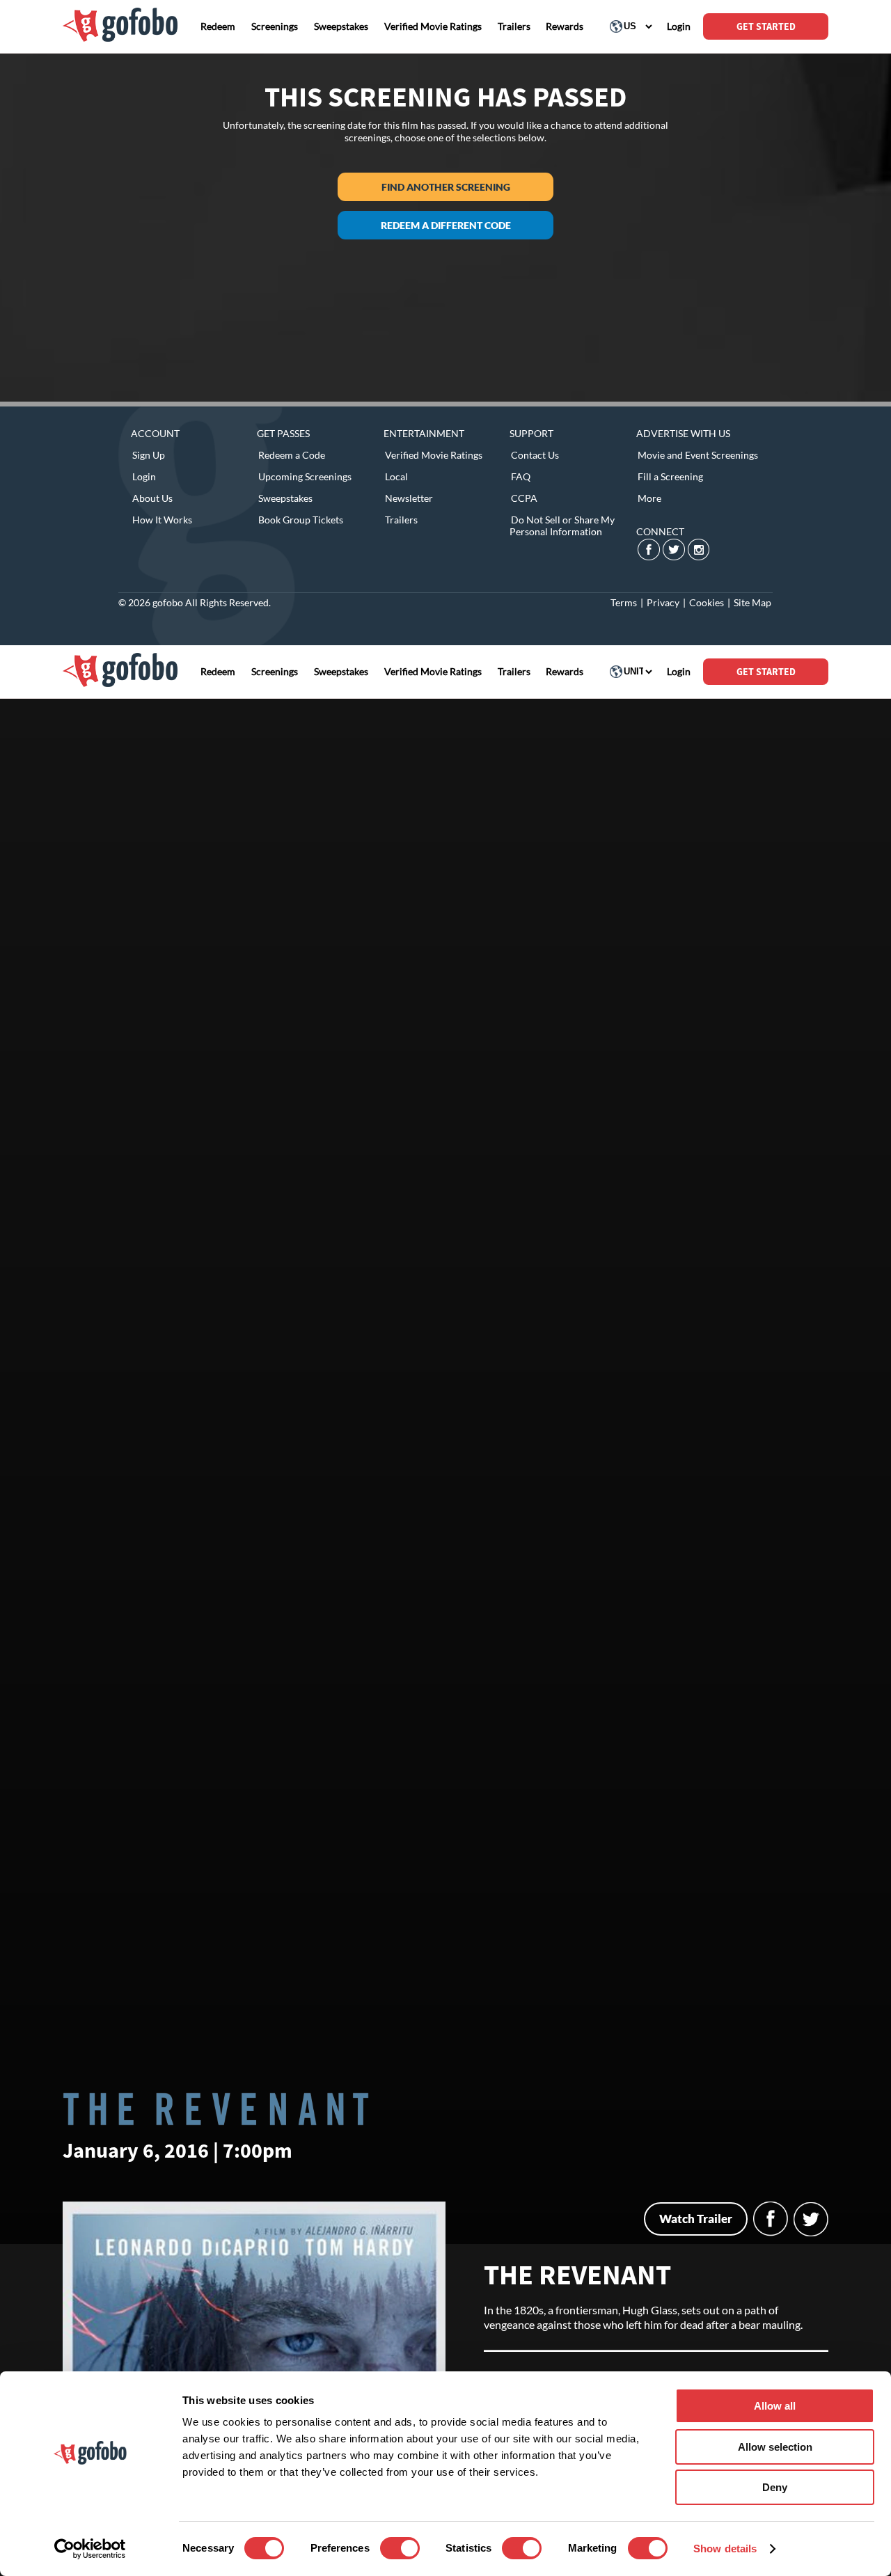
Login (144, 476)
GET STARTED (766, 26)
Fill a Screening (670, 476)
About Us (152, 498)
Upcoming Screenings (305, 476)
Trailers (401, 520)
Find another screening (446, 187)
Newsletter (409, 498)
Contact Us (535, 455)
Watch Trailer (696, 2219)
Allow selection (775, 2447)
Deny (775, 2487)
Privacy (663, 602)
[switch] (400, 2548)
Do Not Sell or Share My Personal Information (562, 526)
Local (396, 476)
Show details (725, 2549)
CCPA (524, 498)
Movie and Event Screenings (698, 455)
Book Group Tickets (301, 520)
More (649, 498)
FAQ (521, 476)
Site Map (752, 602)
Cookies (707, 602)
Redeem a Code (292, 455)
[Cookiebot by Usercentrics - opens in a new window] (90, 2549)
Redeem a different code (446, 225)
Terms (624, 602)
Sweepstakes (285, 498)
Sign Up (149, 455)
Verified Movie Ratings (434, 455)
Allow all (775, 2406)
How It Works (162, 520)
